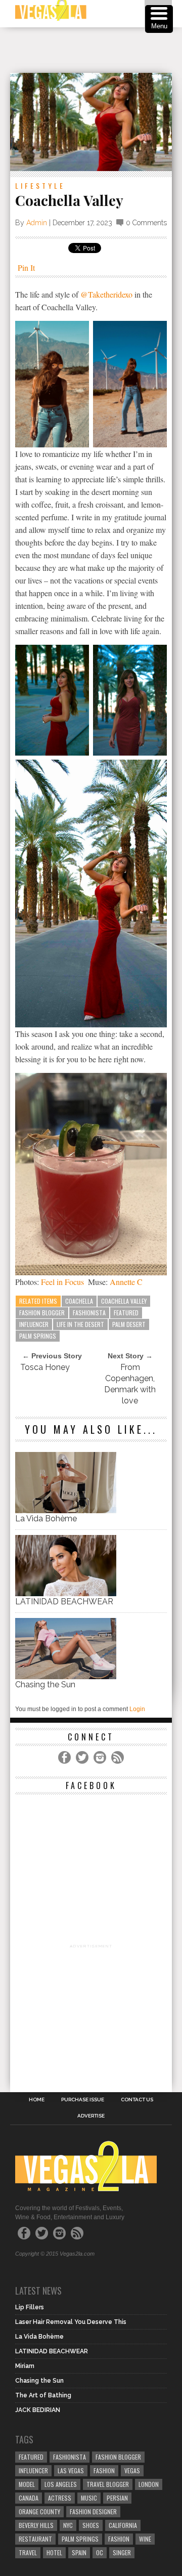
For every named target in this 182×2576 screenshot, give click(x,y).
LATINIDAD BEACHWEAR (64, 1602)
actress (60, 2498)
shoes (91, 2525)
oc (100, 2552)
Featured (126, 1313)
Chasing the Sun (45, 1685)
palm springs (38, 1336)
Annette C (126, 1282)
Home (37, 2100)
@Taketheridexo (107, 294)
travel (28, 2552)
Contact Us (137, 2100)
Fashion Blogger (42, 1313)
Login (137, 1709)
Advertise (91, 2116)
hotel (54, 2552)
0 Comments (146, 223)
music (89, 2498)
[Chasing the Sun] (66, 1676)
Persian (117, 2498)
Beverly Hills (36, 2525)
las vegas (71, 2470)
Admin (37, 223)
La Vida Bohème (46, 1519)
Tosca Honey (45, 1367)
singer (122, 2552)
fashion (119, 2539)
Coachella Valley (124, 1301)
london (149, 2484)
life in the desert (80, 1324)
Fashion (104, 2470)
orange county (39, 2511)
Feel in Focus (62, 1282)
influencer (34, 1324)
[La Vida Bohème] (66, 1510)
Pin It (26, 267)
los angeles (61, 2484)
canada (29, 2498)
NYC (68, 2525)
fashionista (89, 1313)
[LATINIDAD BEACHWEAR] (66, 1593)
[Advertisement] (96, 50)
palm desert (129, 1324)
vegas (132, 2470)
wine (145, 2539)
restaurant (35, 2539)
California (123, 2525)
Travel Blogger (108, 2484)
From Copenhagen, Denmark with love (130, 1384)
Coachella (79, 1301)
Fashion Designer (93, 2511)
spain (79, 2552)
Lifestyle (40, 185)
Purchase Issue (83, 2100)
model (27, 2484)
